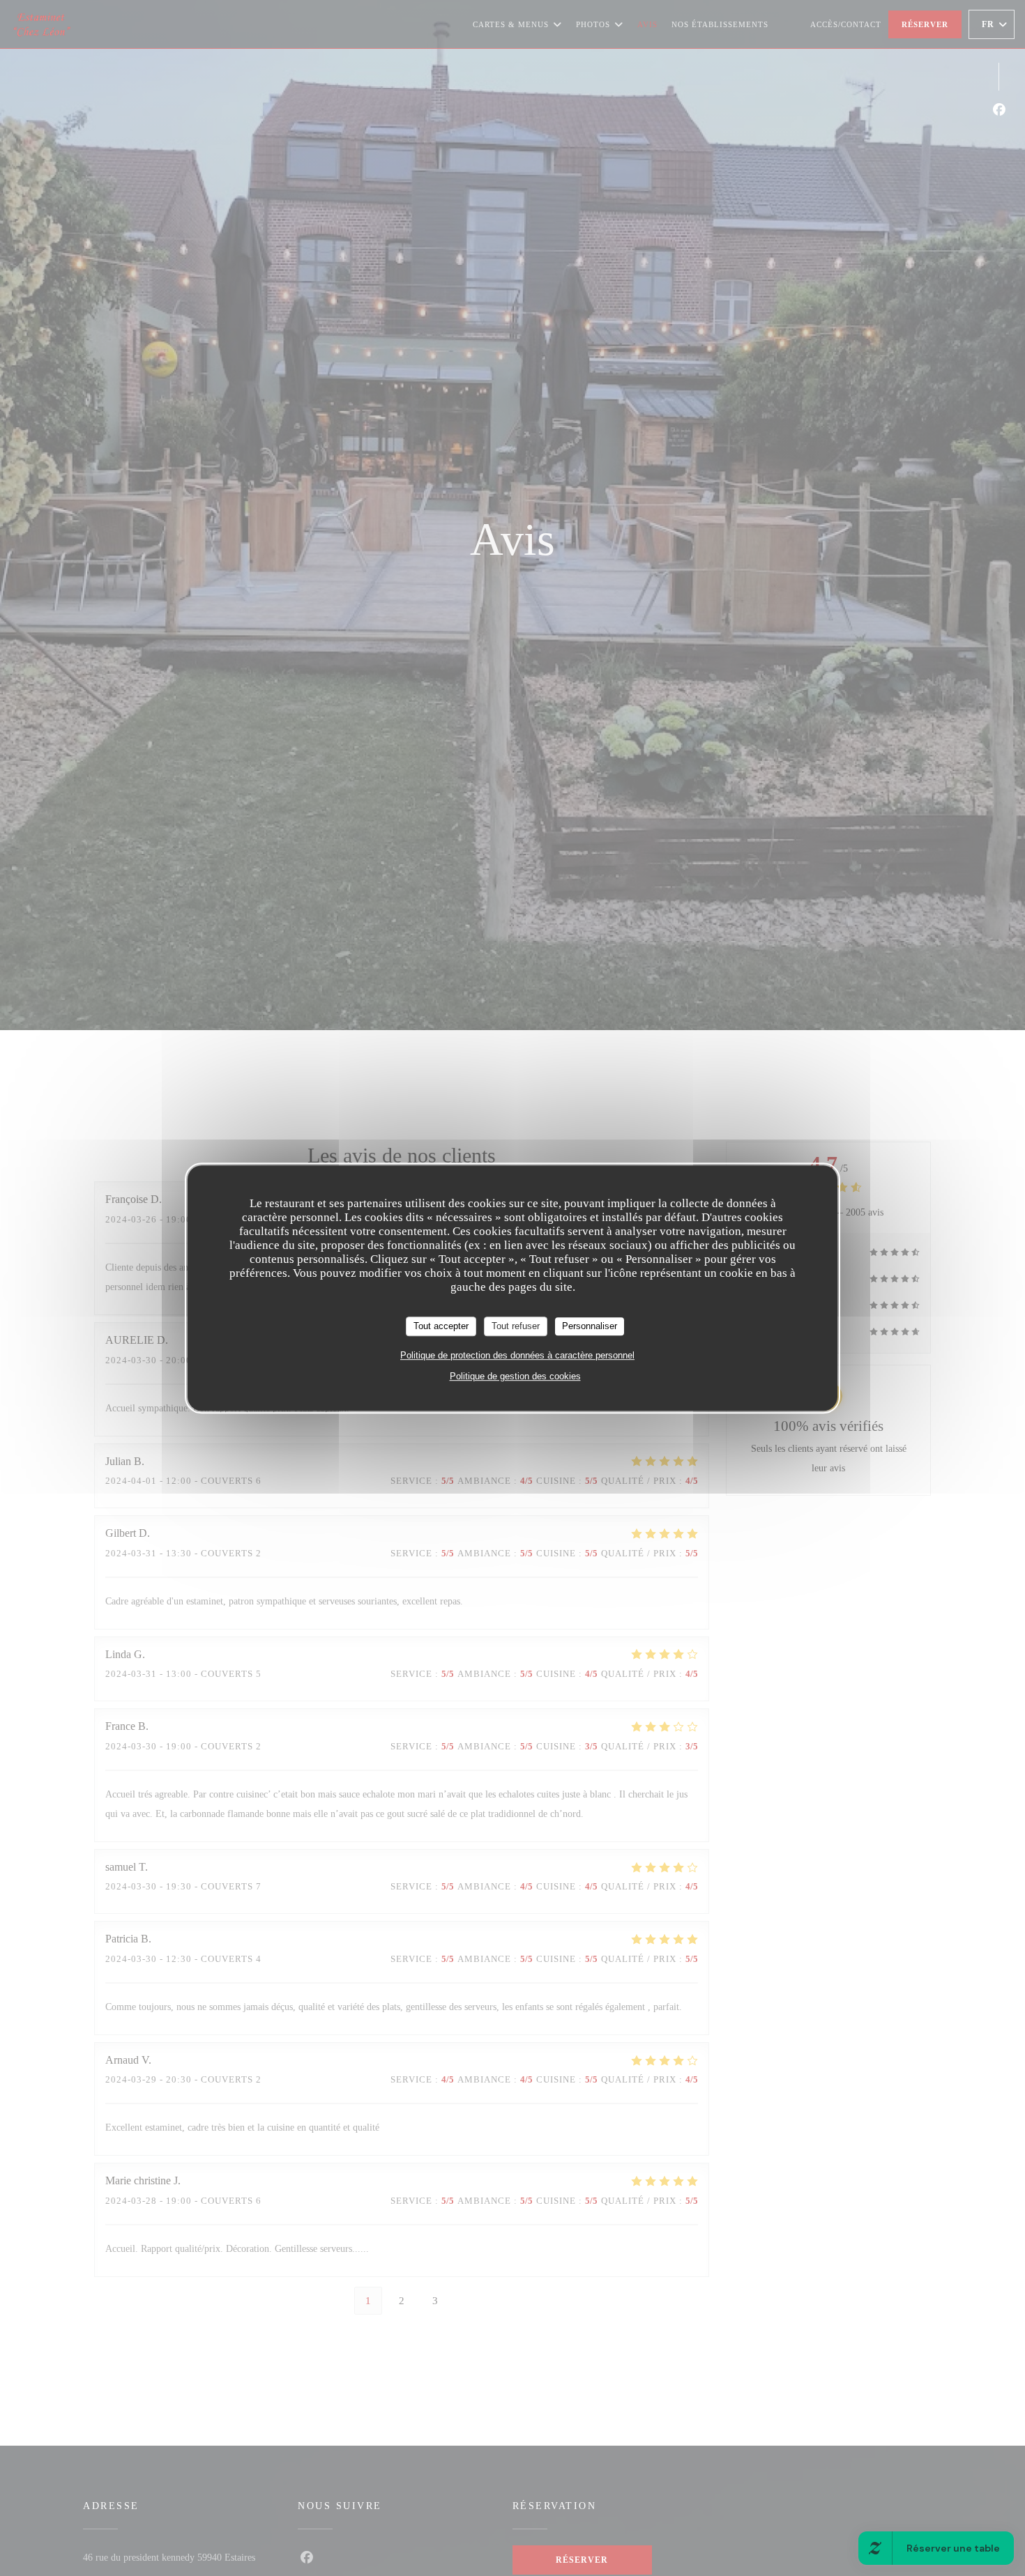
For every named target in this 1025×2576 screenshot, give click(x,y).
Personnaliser (590, 1326)
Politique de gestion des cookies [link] (515, 1376)
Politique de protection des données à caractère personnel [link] (517, 1355)
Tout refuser (516, 1326)
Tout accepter (441, 1326)
